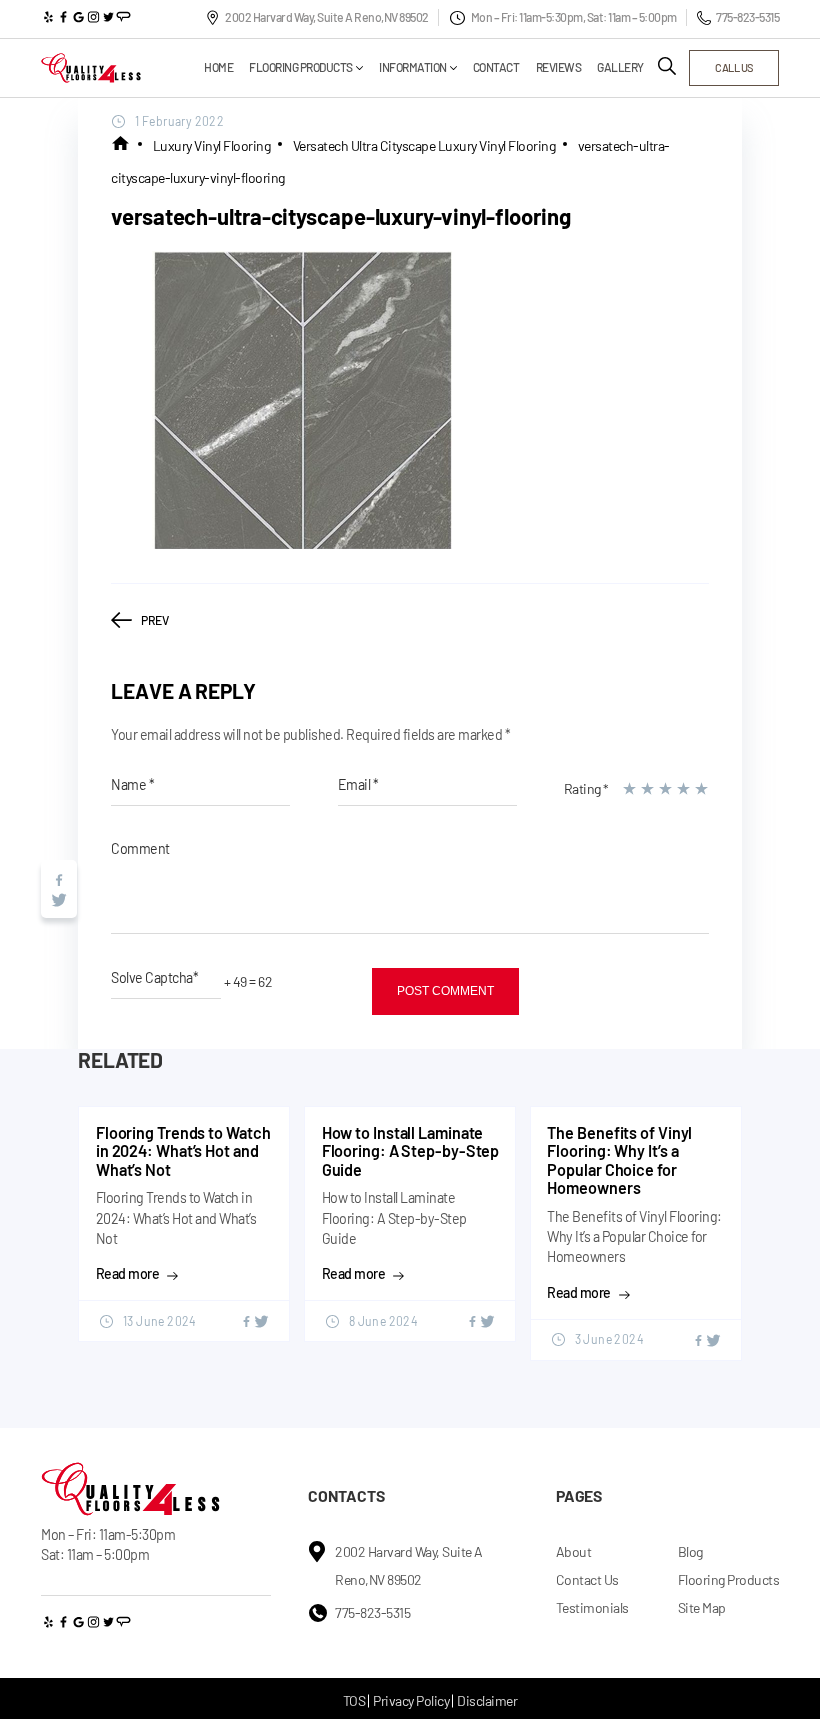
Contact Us (587, 1579)
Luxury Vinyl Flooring (212, 145)
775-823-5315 (747, 17)
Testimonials (592, 1607)
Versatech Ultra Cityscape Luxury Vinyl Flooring (424, 145)
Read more (128, 1274)
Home (218, 67)
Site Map (702, 1607)
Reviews (559, 67)
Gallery (620, 67)
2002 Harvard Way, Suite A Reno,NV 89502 (327, 17)
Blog (690, 1551)
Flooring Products (301, 67)
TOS (354, 1700)
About (574, 1551)
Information (413, 67)
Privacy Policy (411, 1700)
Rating (586, 788)
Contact (496, 67)
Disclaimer (487, 1700)
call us (734, 67)
